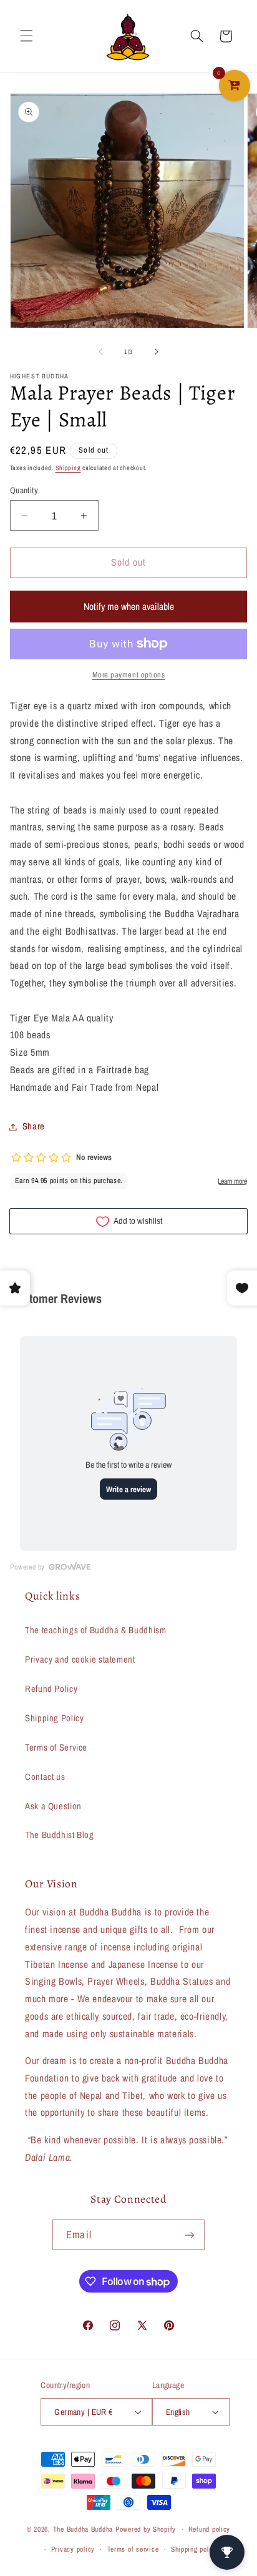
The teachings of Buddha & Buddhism (95, 1630)
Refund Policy (51, 1689)
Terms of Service (56, 1748)
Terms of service (133, 2549)
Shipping (68, 468)
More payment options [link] (129, 675)
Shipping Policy (54, 1718)
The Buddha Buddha (84, 2529)
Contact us (45, 1777)
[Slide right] (157, 351)
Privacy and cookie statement (80, 1659)
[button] (26, 36)
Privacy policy (73, 2549)
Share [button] (34, 1126)
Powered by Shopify (146, 2529)
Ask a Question (53, 1806)
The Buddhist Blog (60, 1835)
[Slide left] (100, 351)
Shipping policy (195, 2549)
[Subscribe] (189, 2235)
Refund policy (210, 2529)
